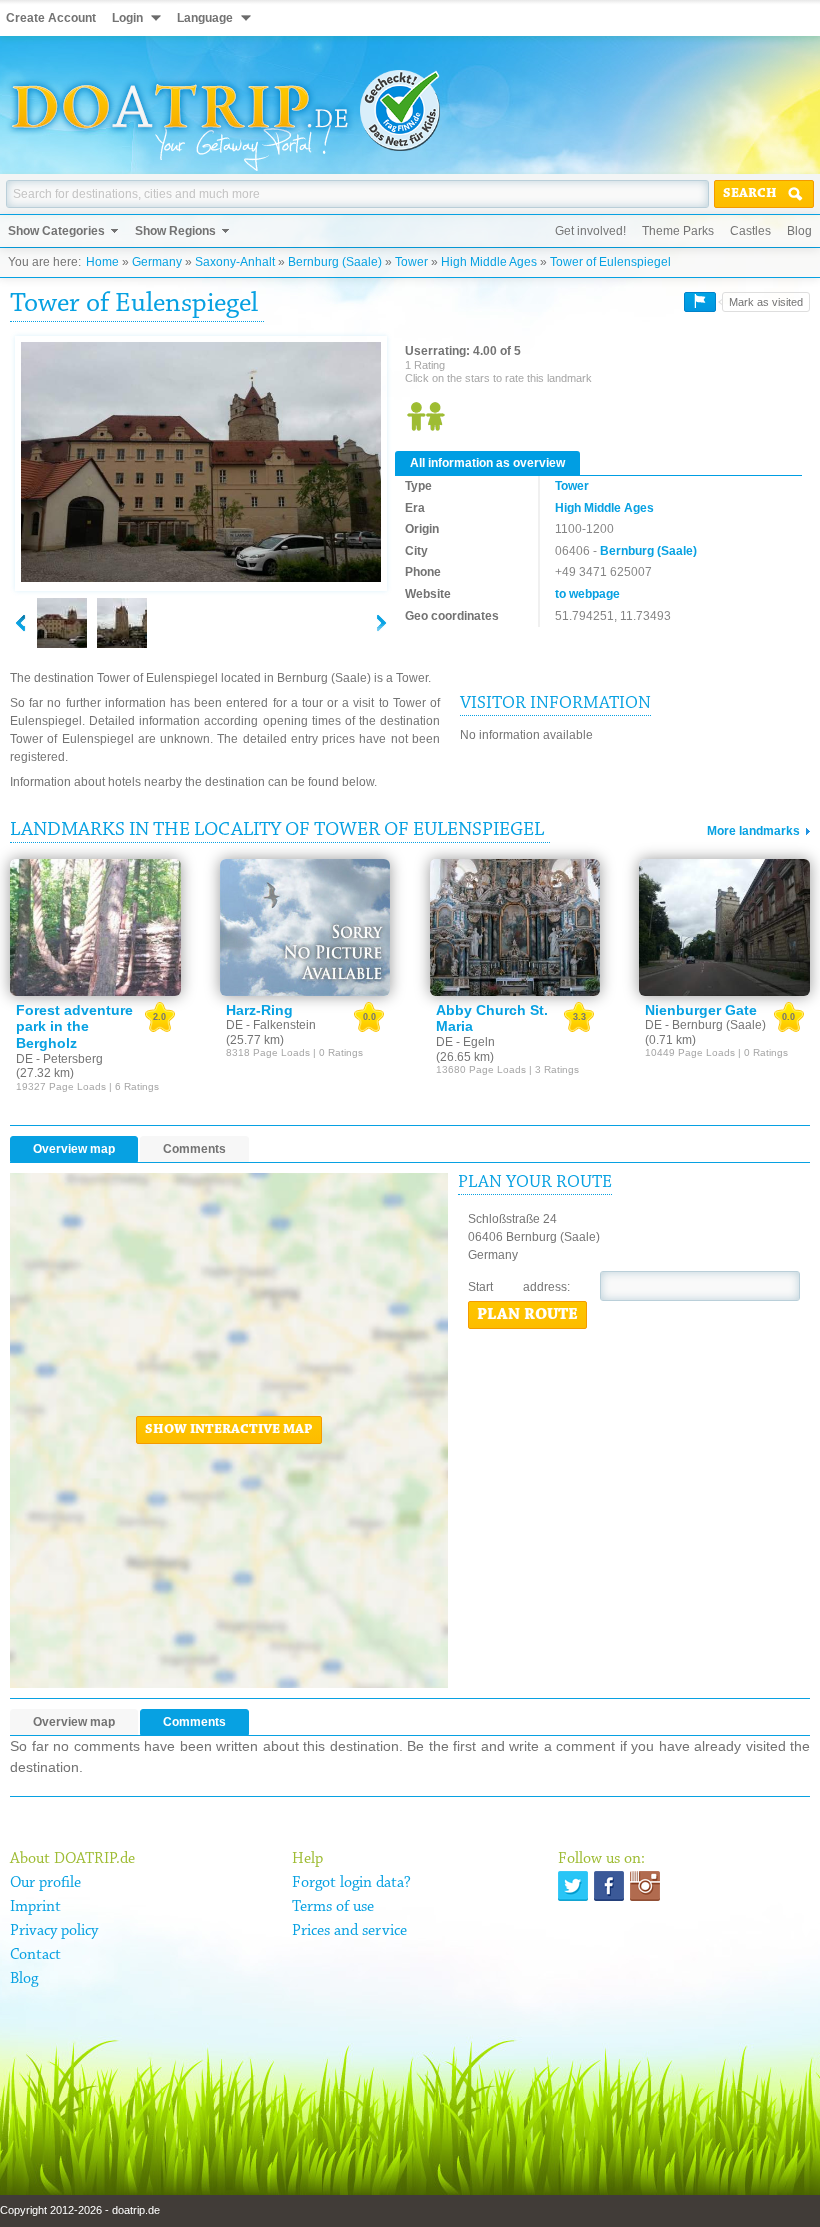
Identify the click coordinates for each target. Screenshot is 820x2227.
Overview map (74, 1149)
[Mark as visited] (700, 302)
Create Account (51, 18)
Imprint (35, 1907)
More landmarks (753, 831)
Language (205, 18)
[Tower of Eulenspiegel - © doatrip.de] (201, 463)
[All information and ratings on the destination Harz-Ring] (305, 927)
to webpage (587, 594)
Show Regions (175, 231)
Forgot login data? (351, 1883)
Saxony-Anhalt (235, 262)
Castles (750, 231)
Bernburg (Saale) (335, 262)
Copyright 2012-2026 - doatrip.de (80, 2210)
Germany (157, 262)
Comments (194, 1149)
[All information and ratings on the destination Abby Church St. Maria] (515, 927)
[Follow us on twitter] (573, 1886)
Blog (799, 231)
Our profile (45, 1883)
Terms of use (333, 1907)
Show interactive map (229, 1430)
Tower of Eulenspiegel (610, 262)
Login (127, 18)
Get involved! (590, 231)
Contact (35, 1955)
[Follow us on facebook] (609, 1886)
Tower (411, 262)
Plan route (527, 1315)
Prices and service (349, 1931)
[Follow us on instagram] (645, 1886)
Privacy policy (54, 1931)
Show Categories (56, 231)
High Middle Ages (489, 262)
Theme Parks (678, 231)
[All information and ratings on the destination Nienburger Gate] (724, 927)
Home (102, 262)
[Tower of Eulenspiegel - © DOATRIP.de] (122, 623)
